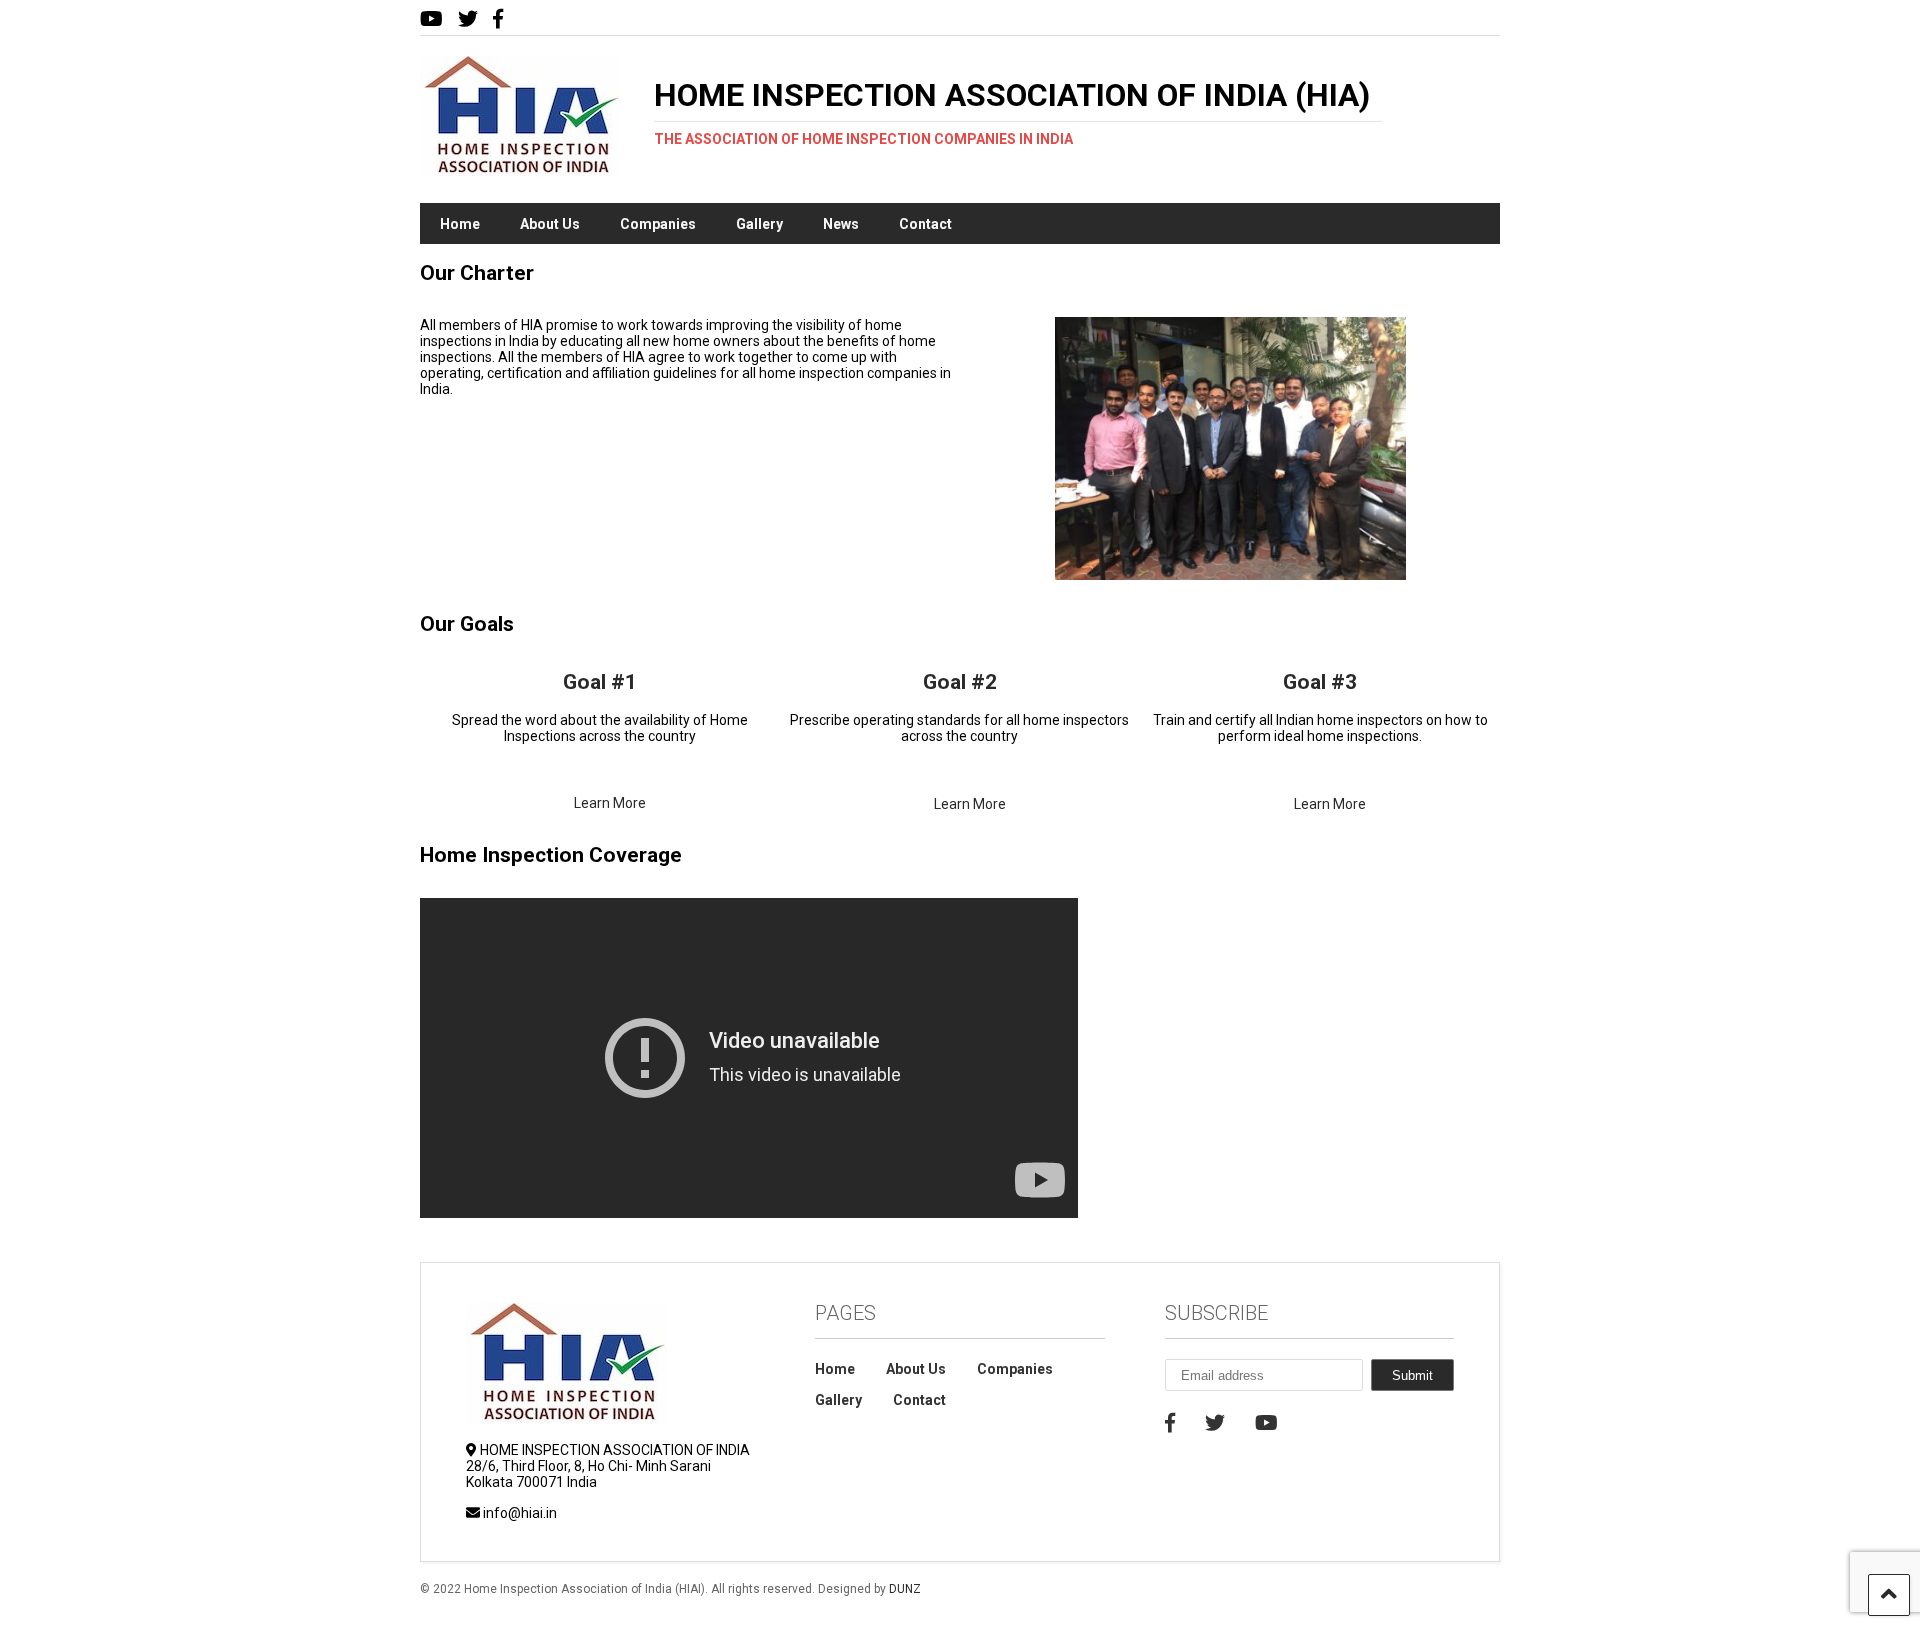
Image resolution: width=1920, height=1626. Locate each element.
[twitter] (468, 19)
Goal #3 (1320, 682)
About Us (550, 224)
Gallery (759, 224)
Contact (925, 224)
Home (460, 224)
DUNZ (905, 1589)
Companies (658, 224)
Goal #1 (600, 682)
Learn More (610, 803)
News (841, 224)
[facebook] (498, 19)
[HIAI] (520, 168)
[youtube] (431, 19)
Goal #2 (960, 682)
